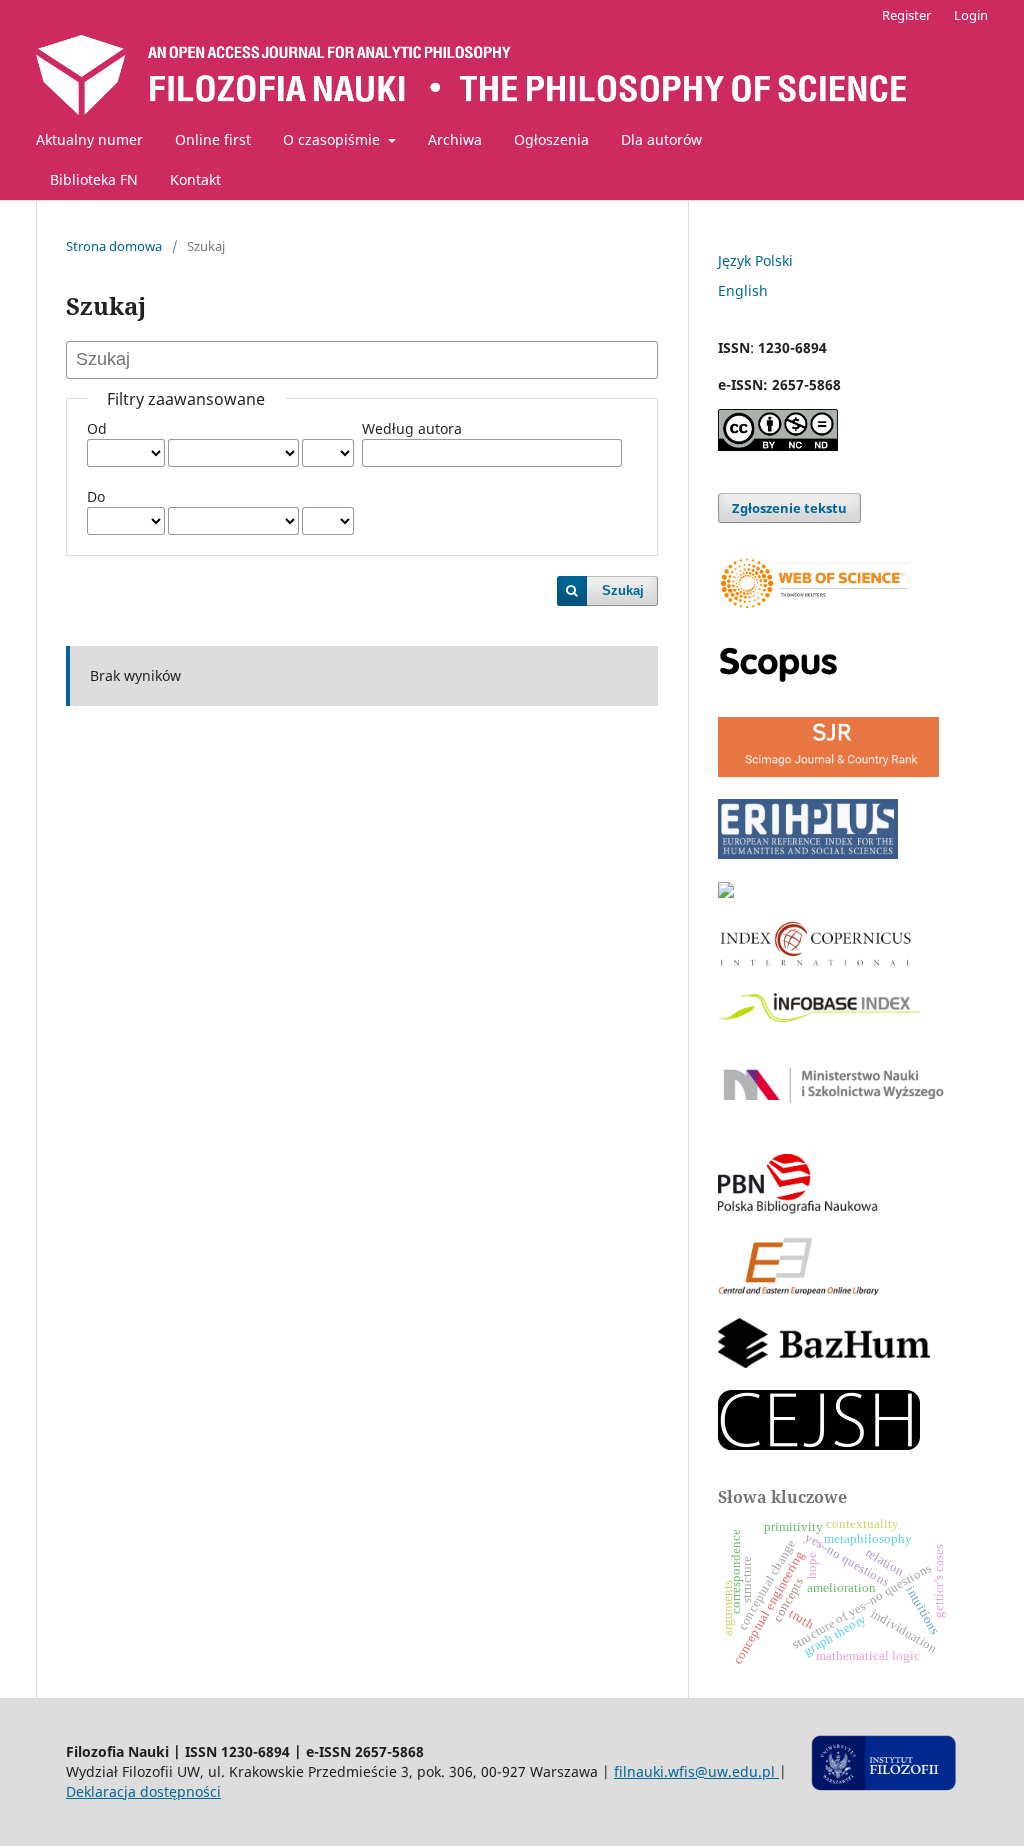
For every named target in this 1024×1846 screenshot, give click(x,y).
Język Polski (755, 260)
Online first (213, 139)
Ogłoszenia (551, 139)
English (743, 290)
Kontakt (195, 179)
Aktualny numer (89, 139)
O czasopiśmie (333, 139)
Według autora (412, 428)
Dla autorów (661, 139)
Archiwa (455, 139)
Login (971, 15)
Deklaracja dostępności (143, 1791)
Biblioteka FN (94, 179)
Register (906, 15)
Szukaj (623, 590)
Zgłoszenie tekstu (789, 508)
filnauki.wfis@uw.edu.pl (696, 1771)
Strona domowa (114, 246)
